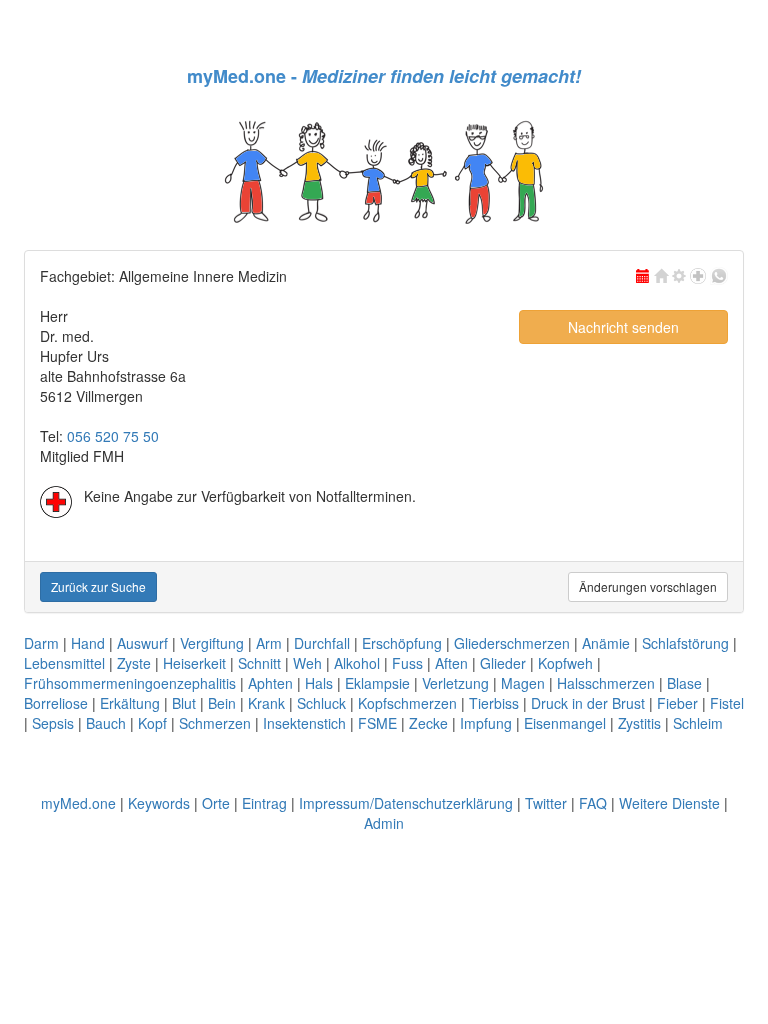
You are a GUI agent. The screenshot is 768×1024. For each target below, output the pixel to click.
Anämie (606, 643)
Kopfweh (565, 663)
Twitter (546, 803)
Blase (684, 683)
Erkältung (130, 703)
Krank (266, 703)
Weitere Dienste (669, 803)
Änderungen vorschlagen (648, 586)
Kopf (152, 723)
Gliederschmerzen (512, 643)
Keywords (159, 803)
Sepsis (53, 723)
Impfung (486, 723)
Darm (41, 643)
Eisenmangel (565, 723)
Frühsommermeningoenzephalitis (130, 683)
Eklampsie (377, 683)
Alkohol (357, 663)
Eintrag (264, 803)
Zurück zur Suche (98, 586)
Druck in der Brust (588, 703)
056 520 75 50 (113, 436)
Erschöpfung (402, 643)
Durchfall (322, 643)
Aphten (270, 683)
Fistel (727, 703)
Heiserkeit (194, 663)
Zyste (134, 663)
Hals (319, 683)
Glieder (503, 663)
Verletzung (455, 683)
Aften (451, 663)
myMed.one (78, 803)
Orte (216, 803)
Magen (523, 683)
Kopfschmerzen (407, 703)
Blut (184, 703)
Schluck (321, 703)
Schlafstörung (685, 643)
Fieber (677, 703)
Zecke (428, 723)
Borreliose (56, 703)
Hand (88, 643)
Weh (307, 663)
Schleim (698, 723)
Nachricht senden (623, 327)
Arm (269, 643)
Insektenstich (304, 723)
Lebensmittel (64, 663)
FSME (377, 723)
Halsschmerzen (606, 683)
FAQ (593, 803)
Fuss (407, 663)
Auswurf (142, 643)
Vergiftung (212, 643)
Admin (384, 823)
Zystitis (639, 723)
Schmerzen (215, 723)
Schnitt (259, 663)
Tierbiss (494, 703)
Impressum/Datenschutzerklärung (406, 803)
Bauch (106, 723)
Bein (222, 703)
